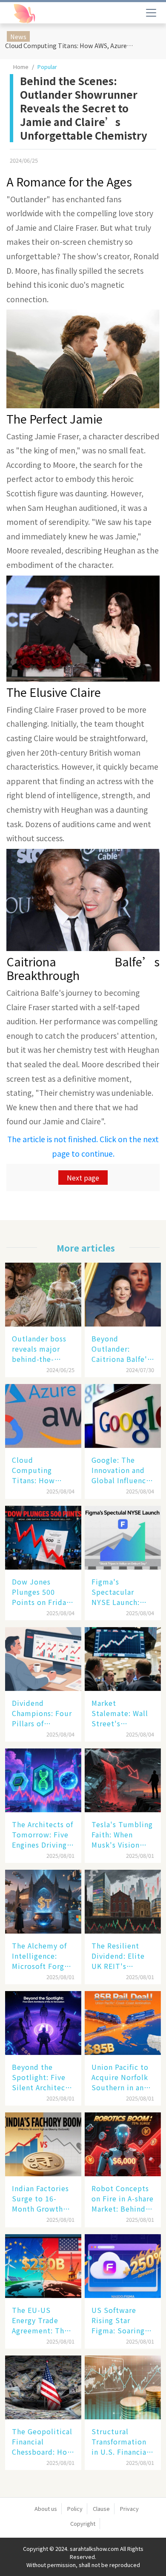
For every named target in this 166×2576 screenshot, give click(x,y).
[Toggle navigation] (151, 13)
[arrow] (46, 14)
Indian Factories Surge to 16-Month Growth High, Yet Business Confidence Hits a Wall (40, 2198)
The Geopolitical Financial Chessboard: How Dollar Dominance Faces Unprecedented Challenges (43, 2441)
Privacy (129, 2509)
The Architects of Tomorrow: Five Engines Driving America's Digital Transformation (43, 1834)
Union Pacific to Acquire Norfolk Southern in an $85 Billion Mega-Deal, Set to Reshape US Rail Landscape (123, 2077)
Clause (101, 2509)
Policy (75, 2509)
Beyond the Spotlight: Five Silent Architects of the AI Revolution (42, 2077)
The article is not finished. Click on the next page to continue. (83, 1146)
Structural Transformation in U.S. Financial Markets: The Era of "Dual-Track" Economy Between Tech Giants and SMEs (121, 2441)
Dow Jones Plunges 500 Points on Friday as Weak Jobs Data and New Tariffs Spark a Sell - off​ (41, 1592)
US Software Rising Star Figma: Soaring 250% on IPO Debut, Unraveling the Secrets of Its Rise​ (118, 2320)
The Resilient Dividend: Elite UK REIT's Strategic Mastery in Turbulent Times (122, 1956)
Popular (47, 67)
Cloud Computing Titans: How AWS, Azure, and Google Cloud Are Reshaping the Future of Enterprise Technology (71, 45)
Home (21, 67)
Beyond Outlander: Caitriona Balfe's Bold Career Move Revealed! (121, 1349)
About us (46, 2509)
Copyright (83, 2523)
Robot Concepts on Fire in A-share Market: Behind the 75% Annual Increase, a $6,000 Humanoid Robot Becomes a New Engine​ (123, 2198)
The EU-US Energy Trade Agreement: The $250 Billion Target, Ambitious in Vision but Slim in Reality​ (40, 2320)
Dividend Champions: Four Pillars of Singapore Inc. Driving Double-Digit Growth (42, 1713)
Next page (83, 1178)
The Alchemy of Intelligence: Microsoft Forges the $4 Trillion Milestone (42, 1956)
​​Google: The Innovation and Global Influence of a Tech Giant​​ (121, 1470)
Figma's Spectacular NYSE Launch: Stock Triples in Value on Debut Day (120, 1592)
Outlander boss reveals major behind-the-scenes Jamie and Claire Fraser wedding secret (43, 1349)
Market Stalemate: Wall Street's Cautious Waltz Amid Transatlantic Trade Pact (120, 1713)
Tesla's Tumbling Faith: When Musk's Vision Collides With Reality (122, 1834)
